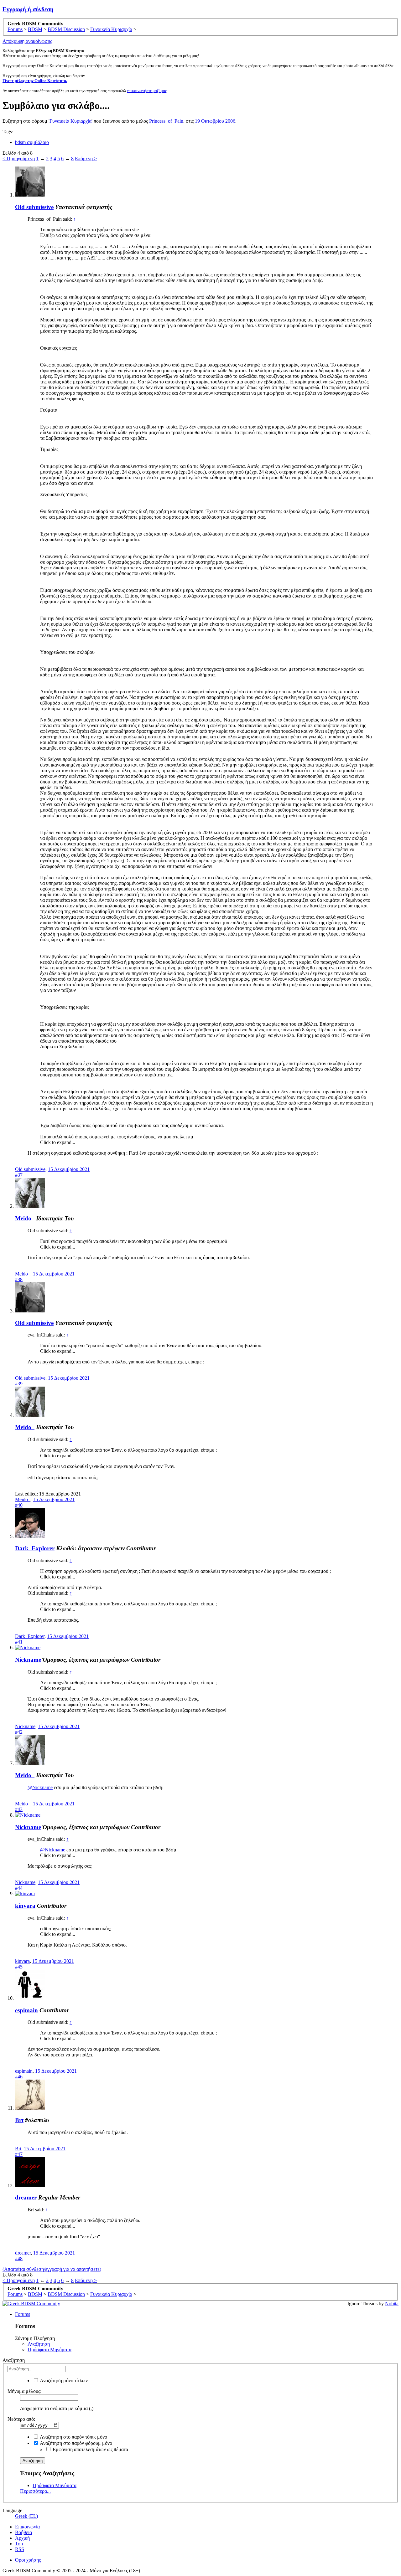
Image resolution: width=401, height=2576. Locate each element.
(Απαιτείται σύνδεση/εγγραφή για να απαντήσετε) (52, 2269)
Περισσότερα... (35, 2491)
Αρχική (22, 2538)
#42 (19, 1732)
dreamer (26, 2197)
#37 (19, 1175)
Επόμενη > (86, 159)
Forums (23, 2314)
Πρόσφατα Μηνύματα (49, 2350)
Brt (19, 2120)
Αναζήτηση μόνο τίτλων (63, 2381)
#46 (19, 2077)
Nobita (392, 2304)
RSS (20, 2549)
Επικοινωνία (27, 2527)
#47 (19, 2154)
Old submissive (34, 207)
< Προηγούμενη (19, 159)
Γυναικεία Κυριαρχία (70, 121)
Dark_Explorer (35, 1548)
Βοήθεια (23, 2532)
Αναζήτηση (39, 2344)
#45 (19, 1967)
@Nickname (40, 1787)
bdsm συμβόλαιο (32, 142)
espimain (26, 2010)
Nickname (28, 1660)
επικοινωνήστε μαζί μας (147, 91)
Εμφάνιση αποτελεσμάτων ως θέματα (90, 2449)
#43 (19, 1809)
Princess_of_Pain (166, 121)
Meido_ (25, 1218)
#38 (19, 1279)
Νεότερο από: (21, 2419)
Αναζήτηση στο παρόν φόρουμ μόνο (76, 2443)
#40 (19, 1505)
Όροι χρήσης (28, 2560)
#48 (19, 2258)
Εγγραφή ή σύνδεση (28, 9)
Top (19, 2544)
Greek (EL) (26, 2516)
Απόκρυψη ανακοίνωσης (27, 41)
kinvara (25, 1906)
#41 (19, 1642)
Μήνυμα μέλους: (24, 2391)
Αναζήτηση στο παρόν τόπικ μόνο (73, 2437)
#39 (19, 1384)
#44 (19, 1888)
